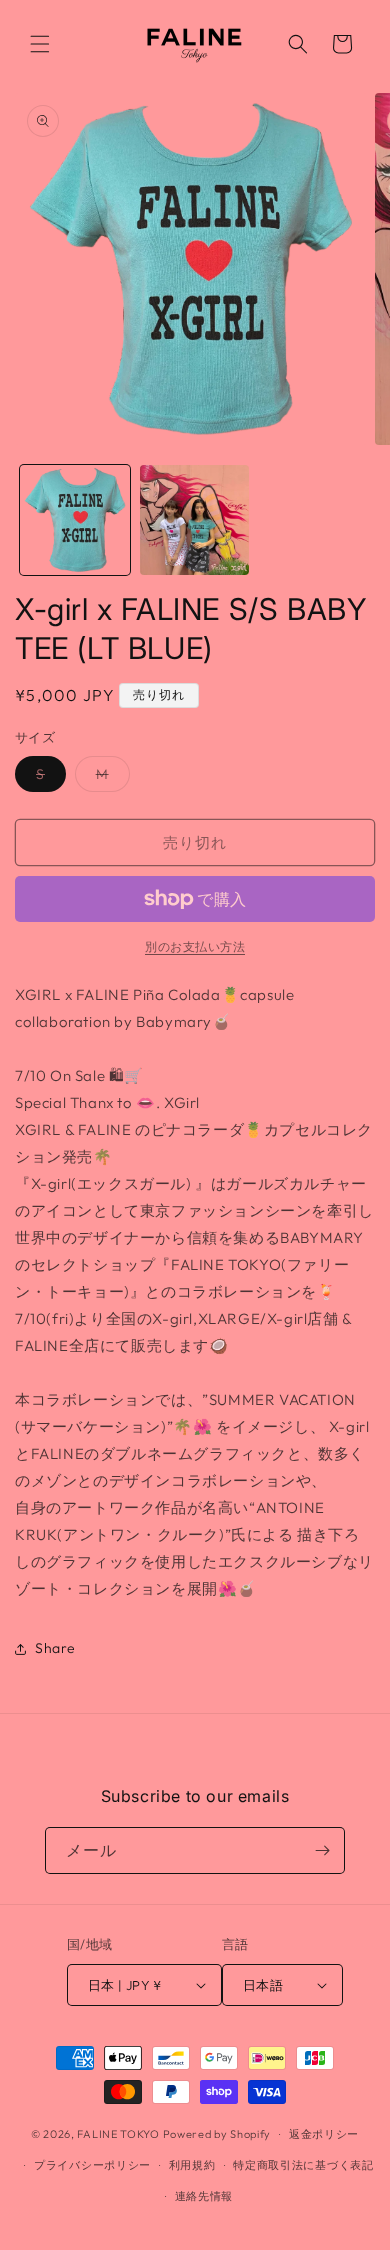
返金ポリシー (324, 2134)
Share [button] (55, 1648)
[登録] (322, 1850)
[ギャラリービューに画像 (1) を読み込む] (75, 520)
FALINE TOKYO (119, 2134)
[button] (40, 44)
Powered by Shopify (217, 2134)
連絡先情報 (204, 2196)
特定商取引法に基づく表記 (303, 2165)
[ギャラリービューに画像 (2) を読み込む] (195, 520)
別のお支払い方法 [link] (195, 946)
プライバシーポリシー (92, 2165)
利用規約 (192, 2165)
